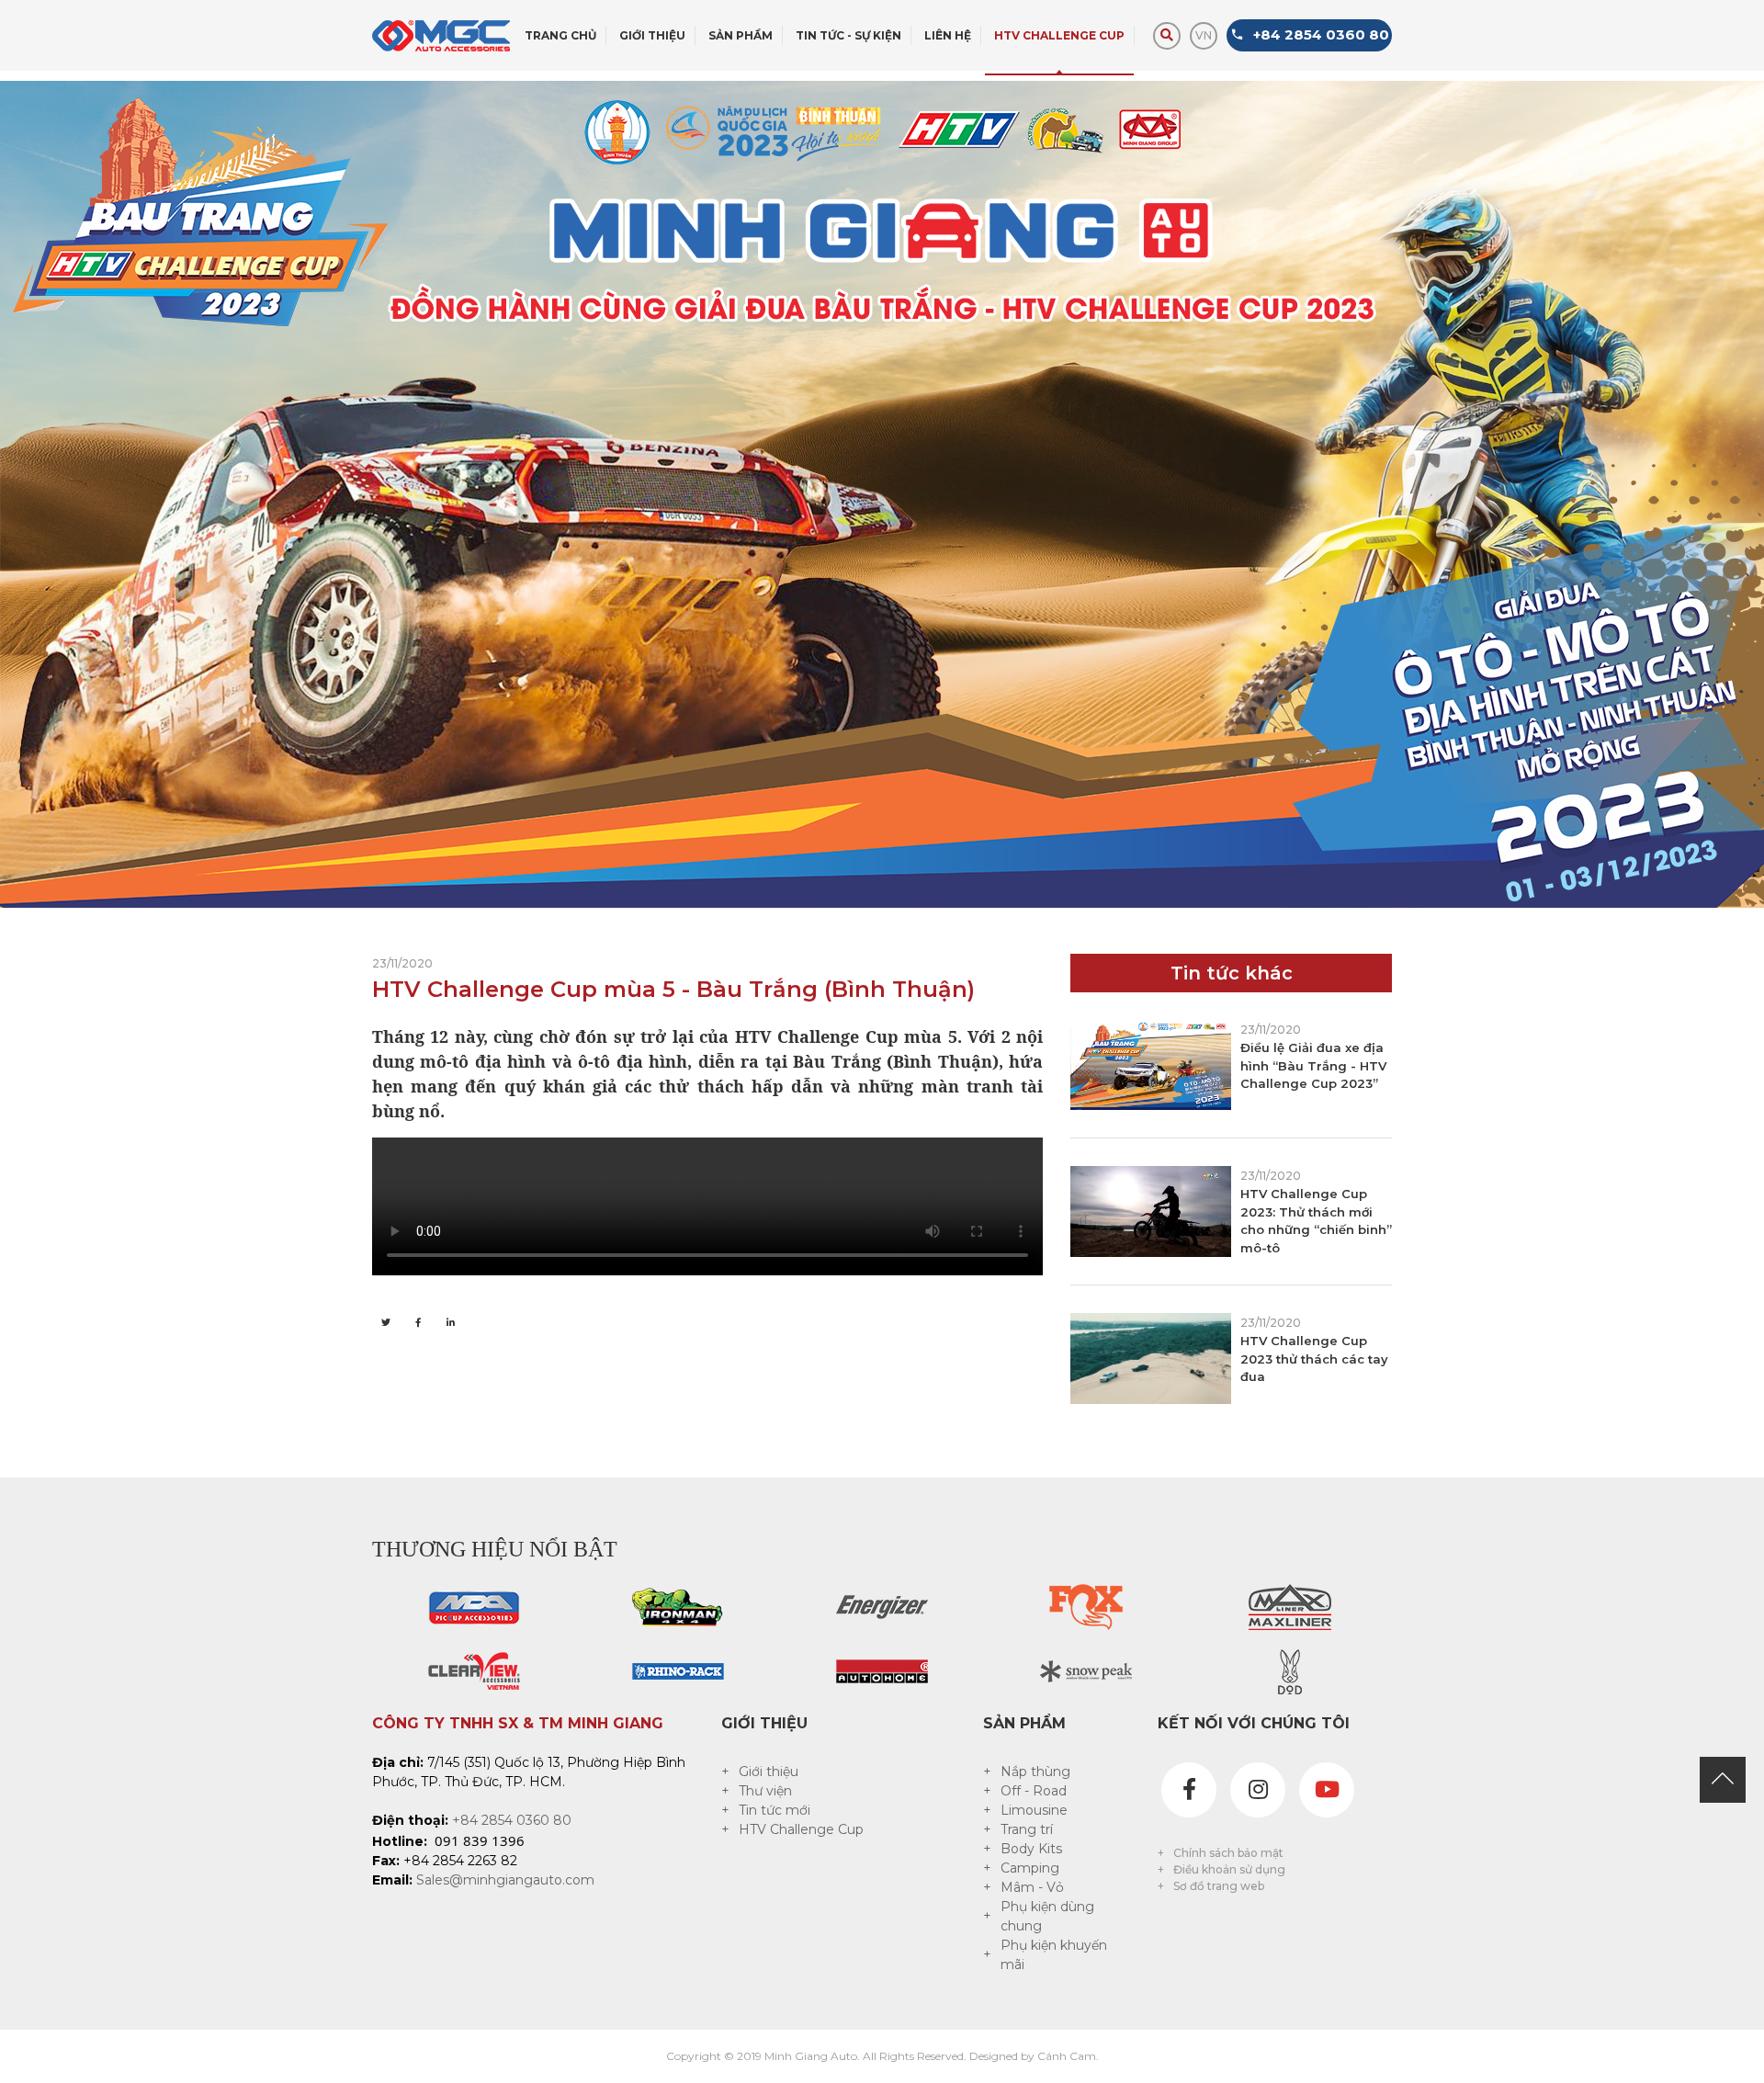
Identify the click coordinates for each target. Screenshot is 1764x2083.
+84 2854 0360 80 (512, 1820)
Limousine (1034, 1810)
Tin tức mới (775, 1810)
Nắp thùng (1035, 1772)
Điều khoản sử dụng (1229, 1869)
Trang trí (1027, 1829)
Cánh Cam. (1068, 2056)
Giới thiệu (769, 1772)
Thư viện (765, 1791)
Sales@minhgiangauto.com (505, 1880)
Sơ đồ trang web (1219, 1886)
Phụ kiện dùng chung (1047, 1916)
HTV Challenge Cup (801, 1829)
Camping (1030, 1868)
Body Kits (1031, 1849)
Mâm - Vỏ (1032, 1887)
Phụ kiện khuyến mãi (1054, 1955)
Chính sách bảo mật (1228, 1853)
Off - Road (1034, 1791)
